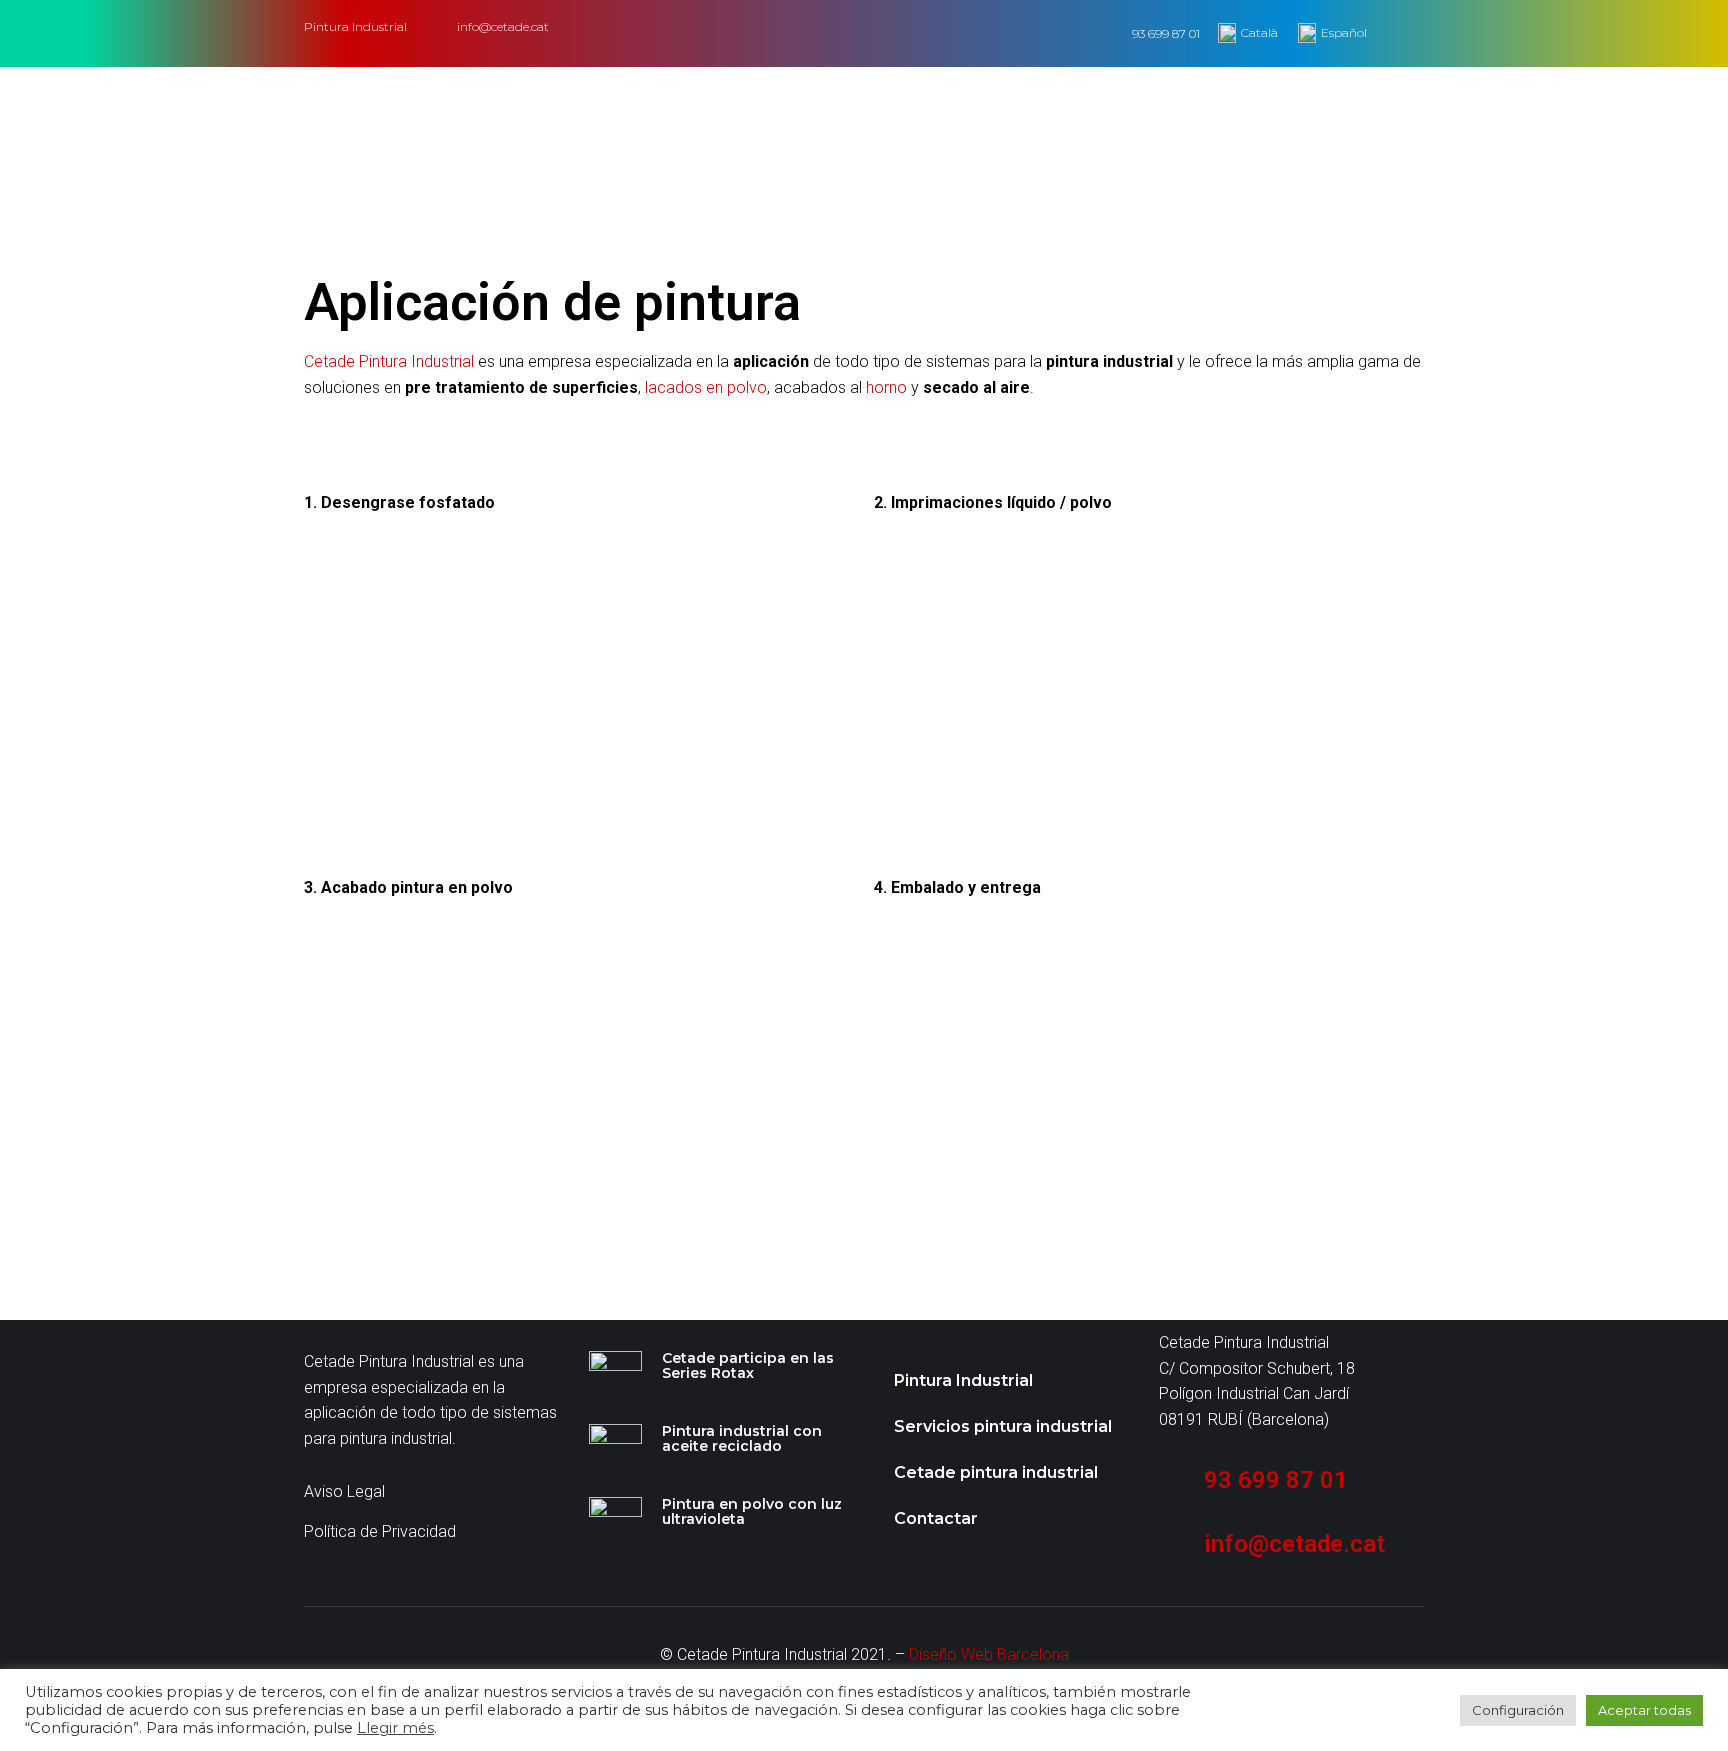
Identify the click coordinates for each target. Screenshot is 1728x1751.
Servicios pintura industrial (1003, 1426)
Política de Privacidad (380, 1531)
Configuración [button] (1518, 1710)
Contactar (936, 1518)
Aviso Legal (344, 1491)
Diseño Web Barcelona (989, 1654)
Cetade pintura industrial (996, 1472)
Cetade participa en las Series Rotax (748, 1365)
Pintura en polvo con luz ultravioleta (752, 1511)
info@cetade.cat (503, 26)
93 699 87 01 (1166, 33)
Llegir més (395, 1728)
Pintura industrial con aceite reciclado (742, 1438)
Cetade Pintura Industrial (389, 361)
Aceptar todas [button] (1644, 1710)
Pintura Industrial (963, 1380)
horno (886, 387)
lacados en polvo (706, 387)
